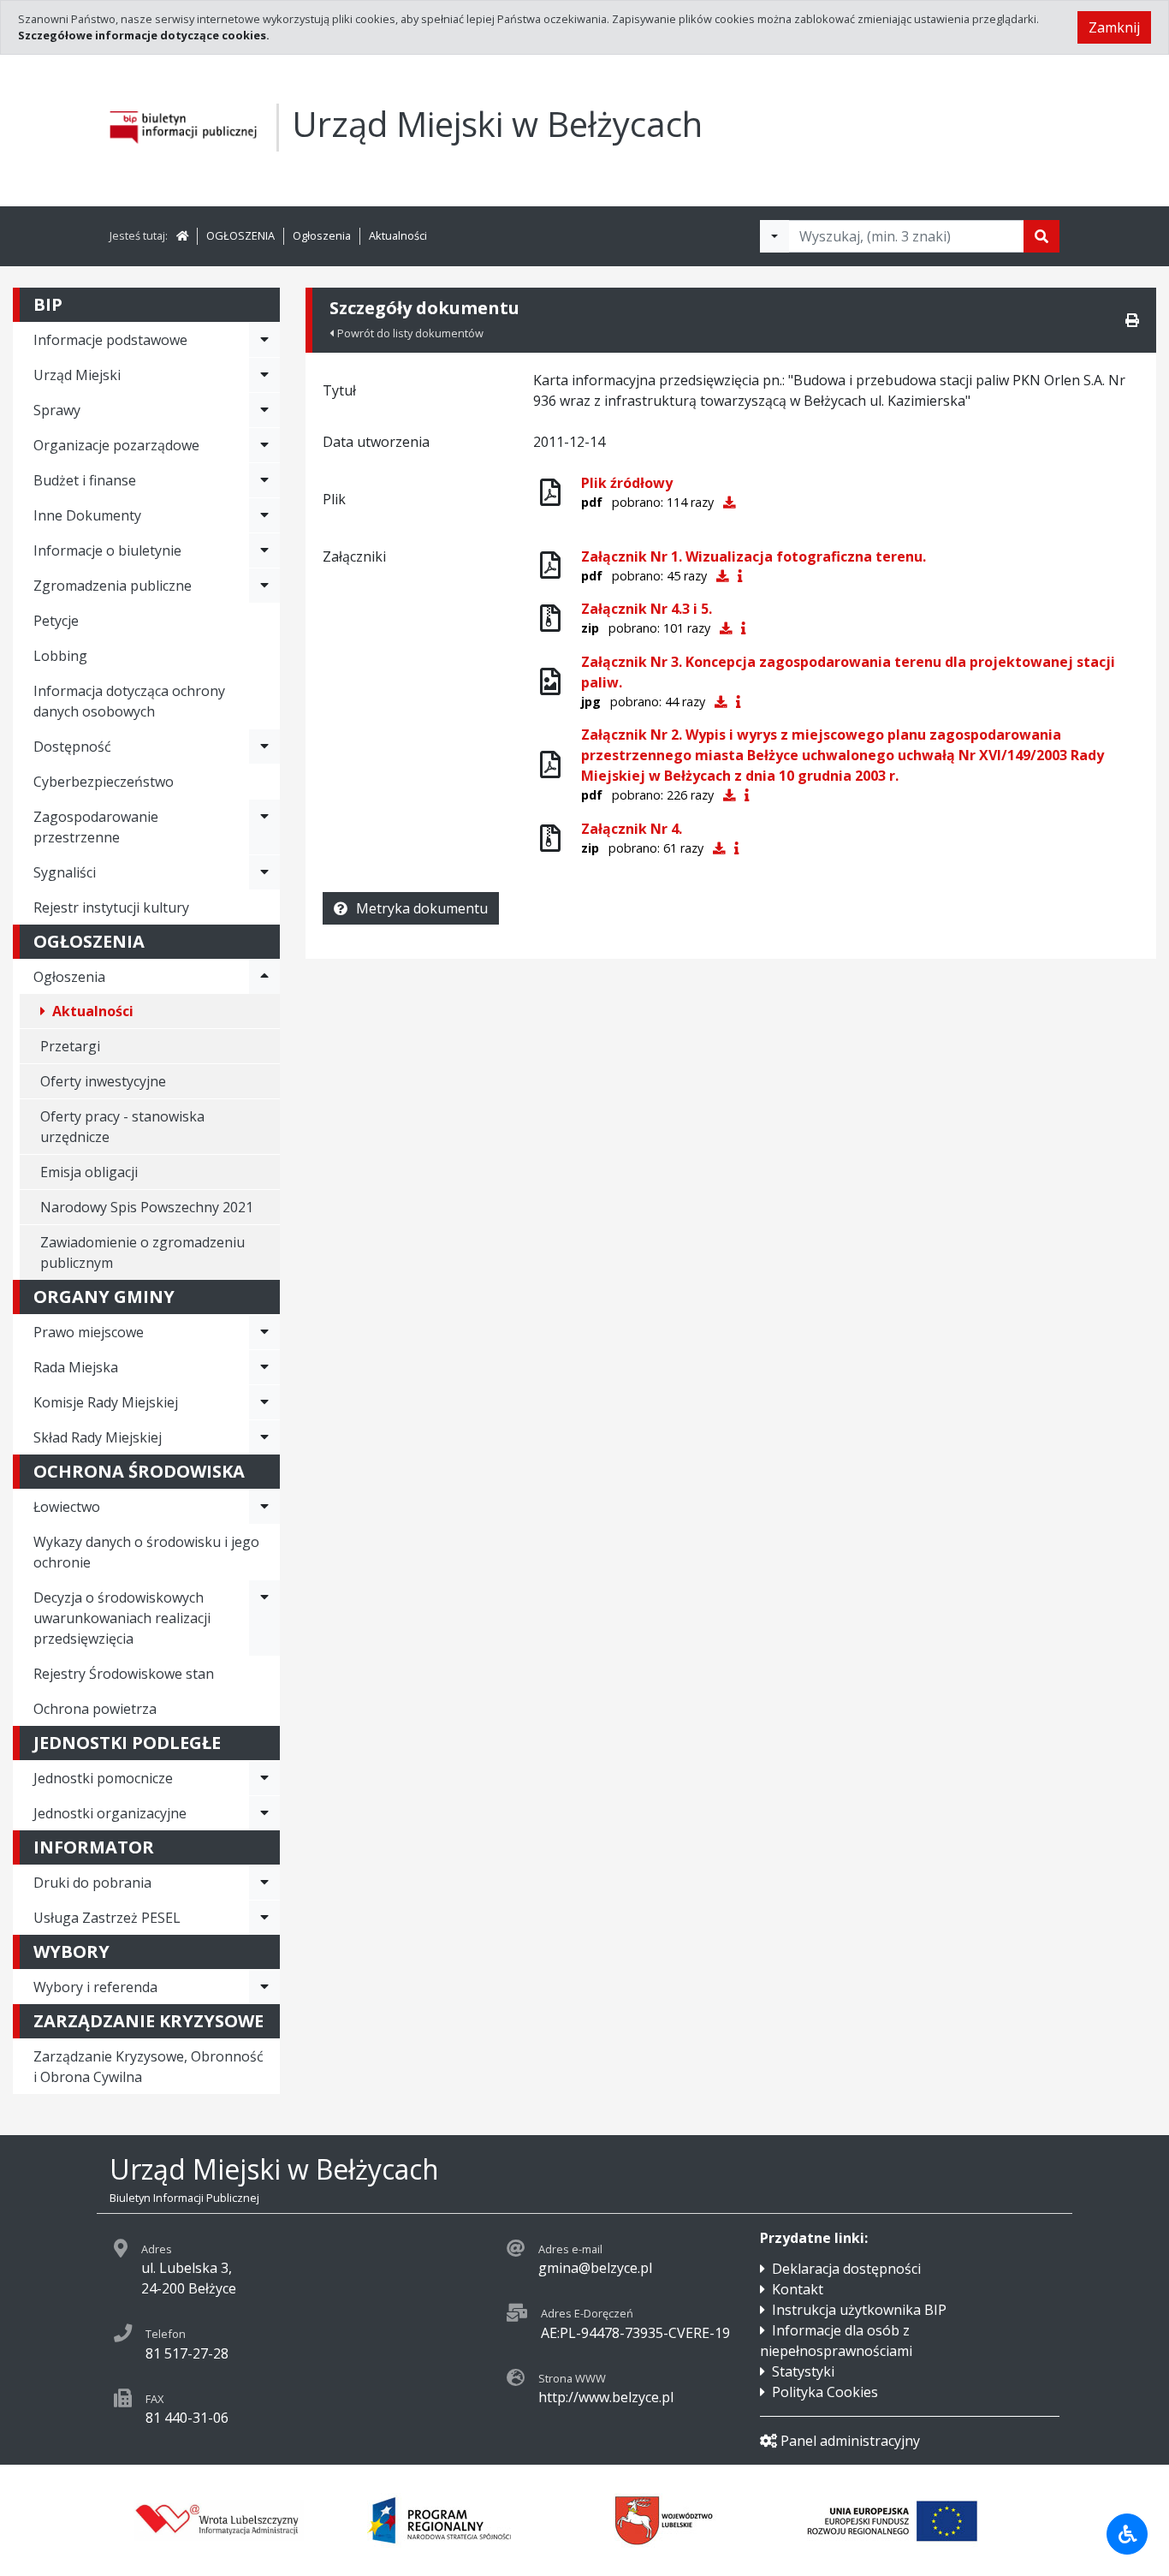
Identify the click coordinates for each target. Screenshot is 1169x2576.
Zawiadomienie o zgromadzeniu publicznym (142, 1252)
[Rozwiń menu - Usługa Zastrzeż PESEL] (264, 1918)
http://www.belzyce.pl (606, 2397)
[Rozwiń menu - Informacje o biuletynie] (264, 550)
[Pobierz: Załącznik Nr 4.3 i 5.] (726, 628)
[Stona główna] (182, 235)
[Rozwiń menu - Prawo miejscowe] (264, 1332)
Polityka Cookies (825, 2392)
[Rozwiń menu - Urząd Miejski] (264, 375)
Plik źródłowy (627, 483)
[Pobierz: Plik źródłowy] (729, 502)
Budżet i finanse (85, 480)
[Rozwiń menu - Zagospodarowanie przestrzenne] (264, 827)
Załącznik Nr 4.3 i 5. (647, 609)
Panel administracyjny (850, 2441)
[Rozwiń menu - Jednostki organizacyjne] (264, 1813)
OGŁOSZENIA (240, 235)
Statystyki (803, 2371)
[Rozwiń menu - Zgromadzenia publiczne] (264, 586)
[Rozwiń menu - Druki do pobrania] (264, 1883)
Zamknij (1114, 27)
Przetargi (70, 1046)
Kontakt (798, 2289)
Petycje (56, 621)
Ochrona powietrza (95, 1709)
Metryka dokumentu (422, 908)
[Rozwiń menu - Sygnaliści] (264, 872)
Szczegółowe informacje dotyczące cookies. (144, 35)
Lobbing (60, 656)
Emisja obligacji (89, 1172)
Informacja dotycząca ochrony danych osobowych (129, 701)
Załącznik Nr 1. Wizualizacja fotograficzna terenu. (754, 556)
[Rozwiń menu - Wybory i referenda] (264, 1987)
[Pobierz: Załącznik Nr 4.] (719, 848)
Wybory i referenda (95, 1987)
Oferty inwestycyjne (103, 1081)
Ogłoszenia (322, 235)
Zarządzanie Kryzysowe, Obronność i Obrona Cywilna (148, 2067)
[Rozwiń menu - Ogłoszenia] (264, 977)
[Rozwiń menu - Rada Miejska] (264, 1367)
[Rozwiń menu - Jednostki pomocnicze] (264, 1778)
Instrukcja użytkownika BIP (859, 2310)
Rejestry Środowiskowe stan (124, 1674)
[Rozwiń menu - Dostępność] (264, 747)
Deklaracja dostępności (846, 2269)
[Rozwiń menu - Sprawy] (264, 410)
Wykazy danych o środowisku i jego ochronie (146, 1552)
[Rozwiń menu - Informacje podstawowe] (264, 340)
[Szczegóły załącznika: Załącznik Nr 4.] (736, 848)
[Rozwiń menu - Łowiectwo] (264, 1507)
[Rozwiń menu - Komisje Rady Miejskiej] (264, 1402)
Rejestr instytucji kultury (111, 907)
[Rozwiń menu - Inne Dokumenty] (264, 515)
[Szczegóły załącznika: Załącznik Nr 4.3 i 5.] (743, 628)
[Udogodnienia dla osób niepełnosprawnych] (1127, 2534)
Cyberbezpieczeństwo (104, 782)
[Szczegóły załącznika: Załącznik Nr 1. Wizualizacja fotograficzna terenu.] (740, 576)
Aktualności (398, 235)
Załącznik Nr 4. (632, 829)
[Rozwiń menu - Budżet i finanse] (264, 480)
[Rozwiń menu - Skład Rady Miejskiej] (264, 1437)
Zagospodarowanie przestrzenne (96, 827)
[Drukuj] (1132, 320)
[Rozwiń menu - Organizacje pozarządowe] (264, 445)
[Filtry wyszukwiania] (774, 236)
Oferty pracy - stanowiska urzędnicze (122, 1127)
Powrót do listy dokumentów (410, 333)
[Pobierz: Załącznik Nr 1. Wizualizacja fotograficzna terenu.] (722, 576)
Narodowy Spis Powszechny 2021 (147, 1207)
